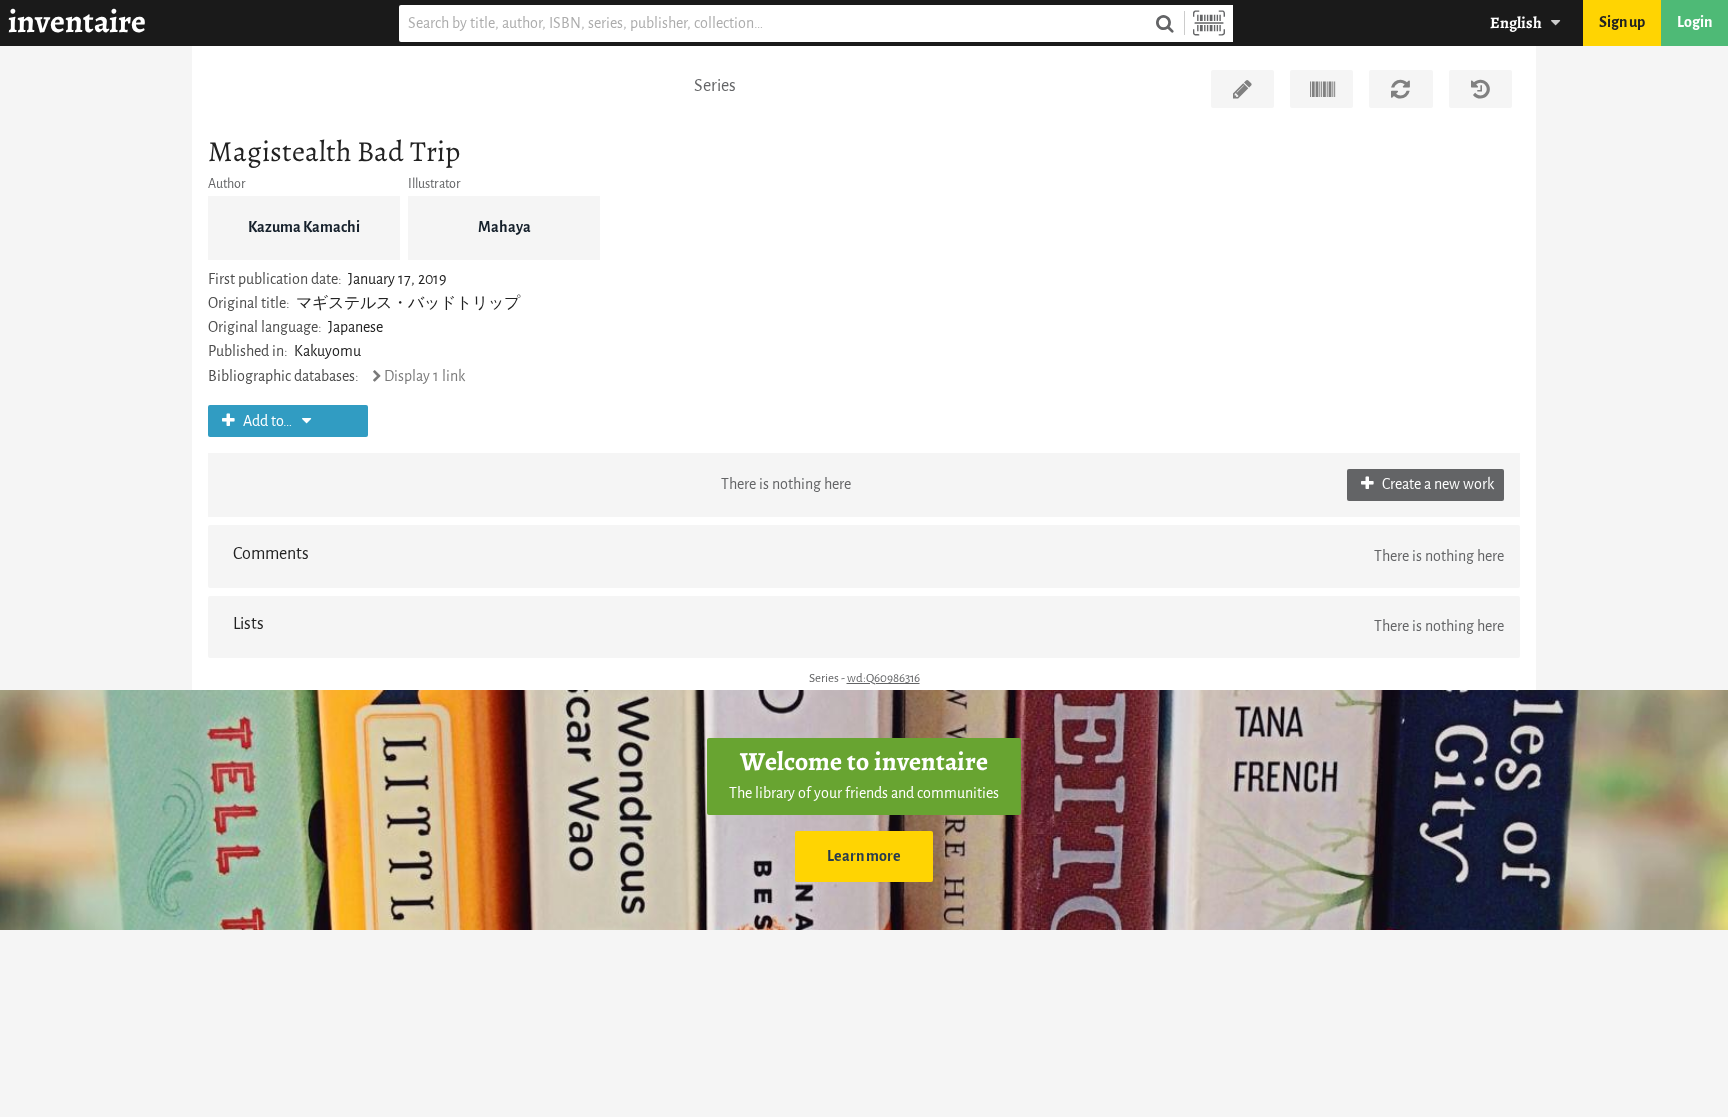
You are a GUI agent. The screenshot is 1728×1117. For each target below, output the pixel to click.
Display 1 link (424, 376)
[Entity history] (1480, 89)
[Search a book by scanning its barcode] (1209, 23)
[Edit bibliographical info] (1242, 89)
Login (1694, 22)
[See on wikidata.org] (1321, 89)
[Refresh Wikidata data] (1400, 89)
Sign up (1622, 22)
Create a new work (1436, 484)
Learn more (864, 856)
